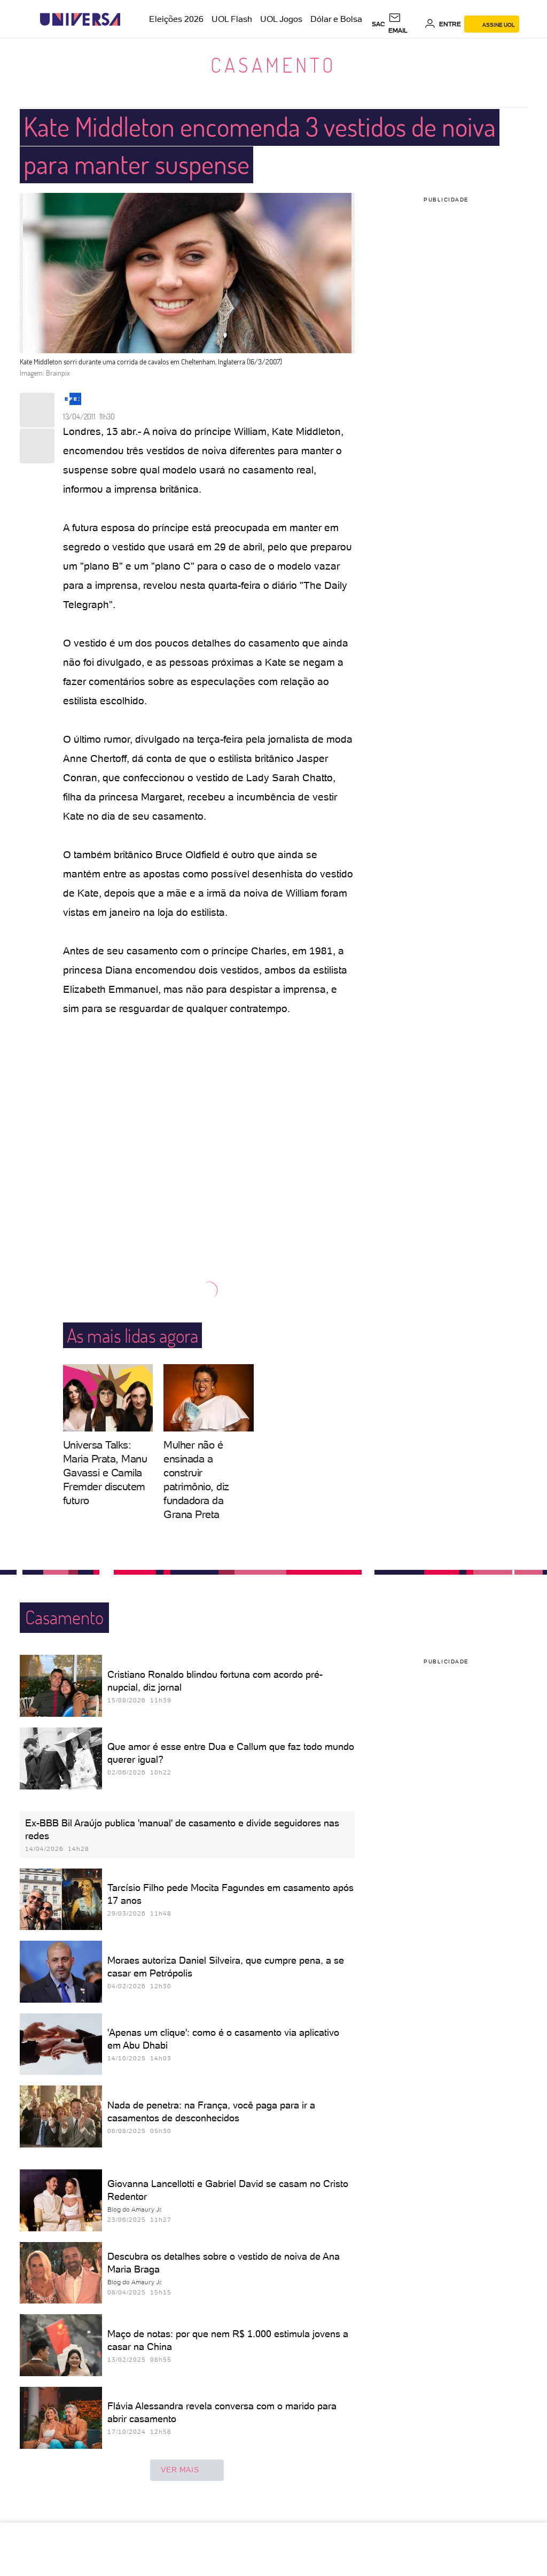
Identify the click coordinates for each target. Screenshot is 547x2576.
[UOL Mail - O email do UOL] (405, 24)
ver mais (180, 2470)
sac (378, 24)
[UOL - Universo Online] (130, 20)
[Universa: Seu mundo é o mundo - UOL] (80, 20)
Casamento (273, 65)
